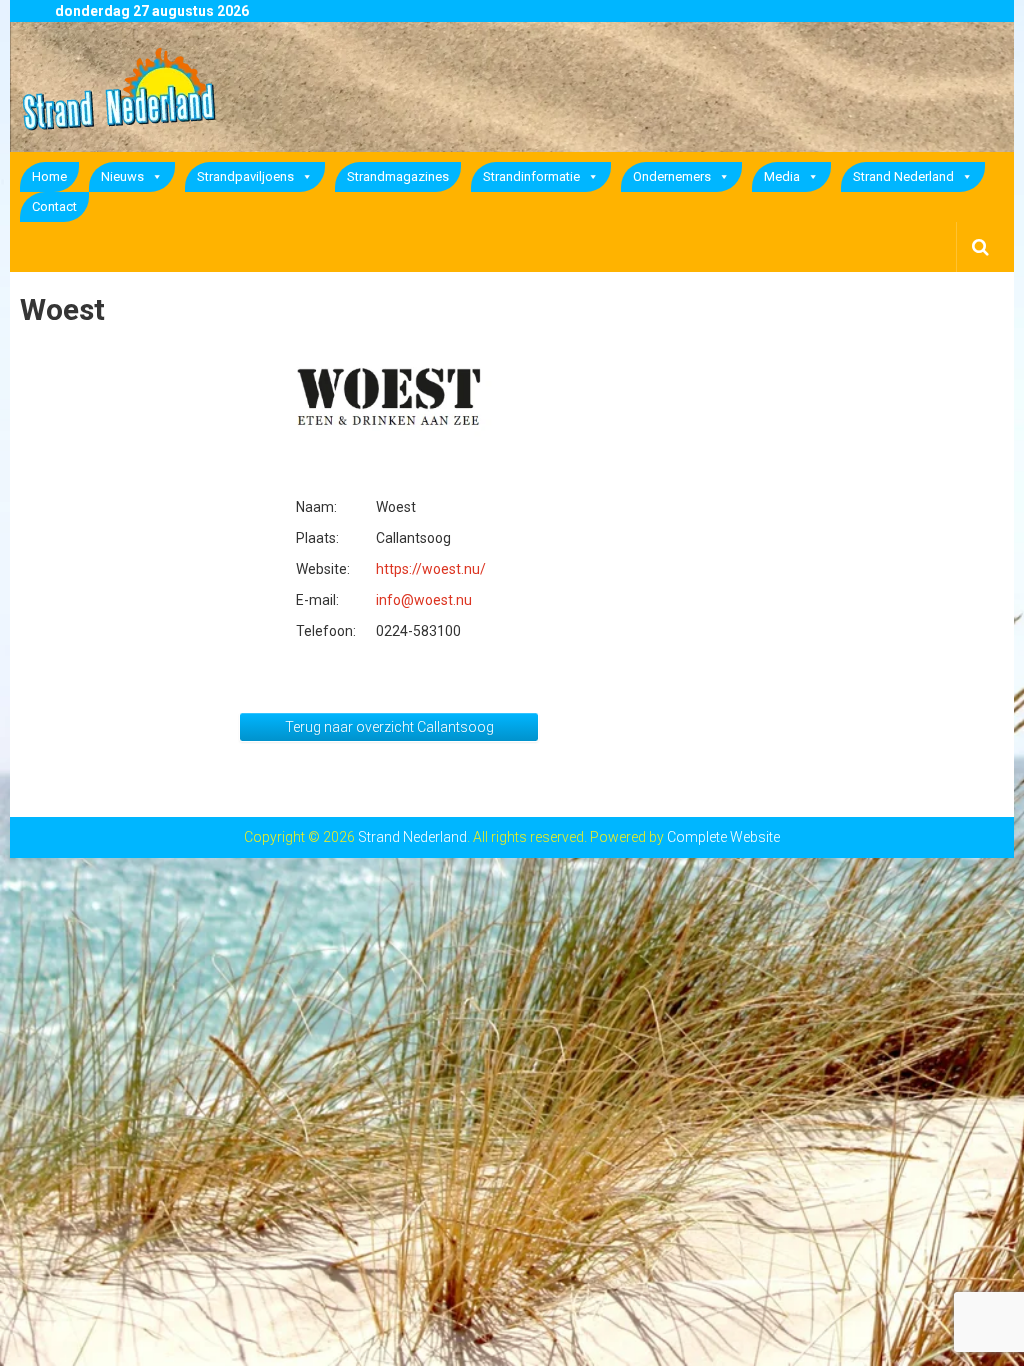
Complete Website (723, 837)
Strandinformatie (531, 176)
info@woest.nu (424, 600)
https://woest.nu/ (431, 569)
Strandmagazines (398, 176)
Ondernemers (672, 176)
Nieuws (122, 176)
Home (49, 176)
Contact (54, 206)
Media (782, 176)
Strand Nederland (903, 176)
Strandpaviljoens (245, 176)
